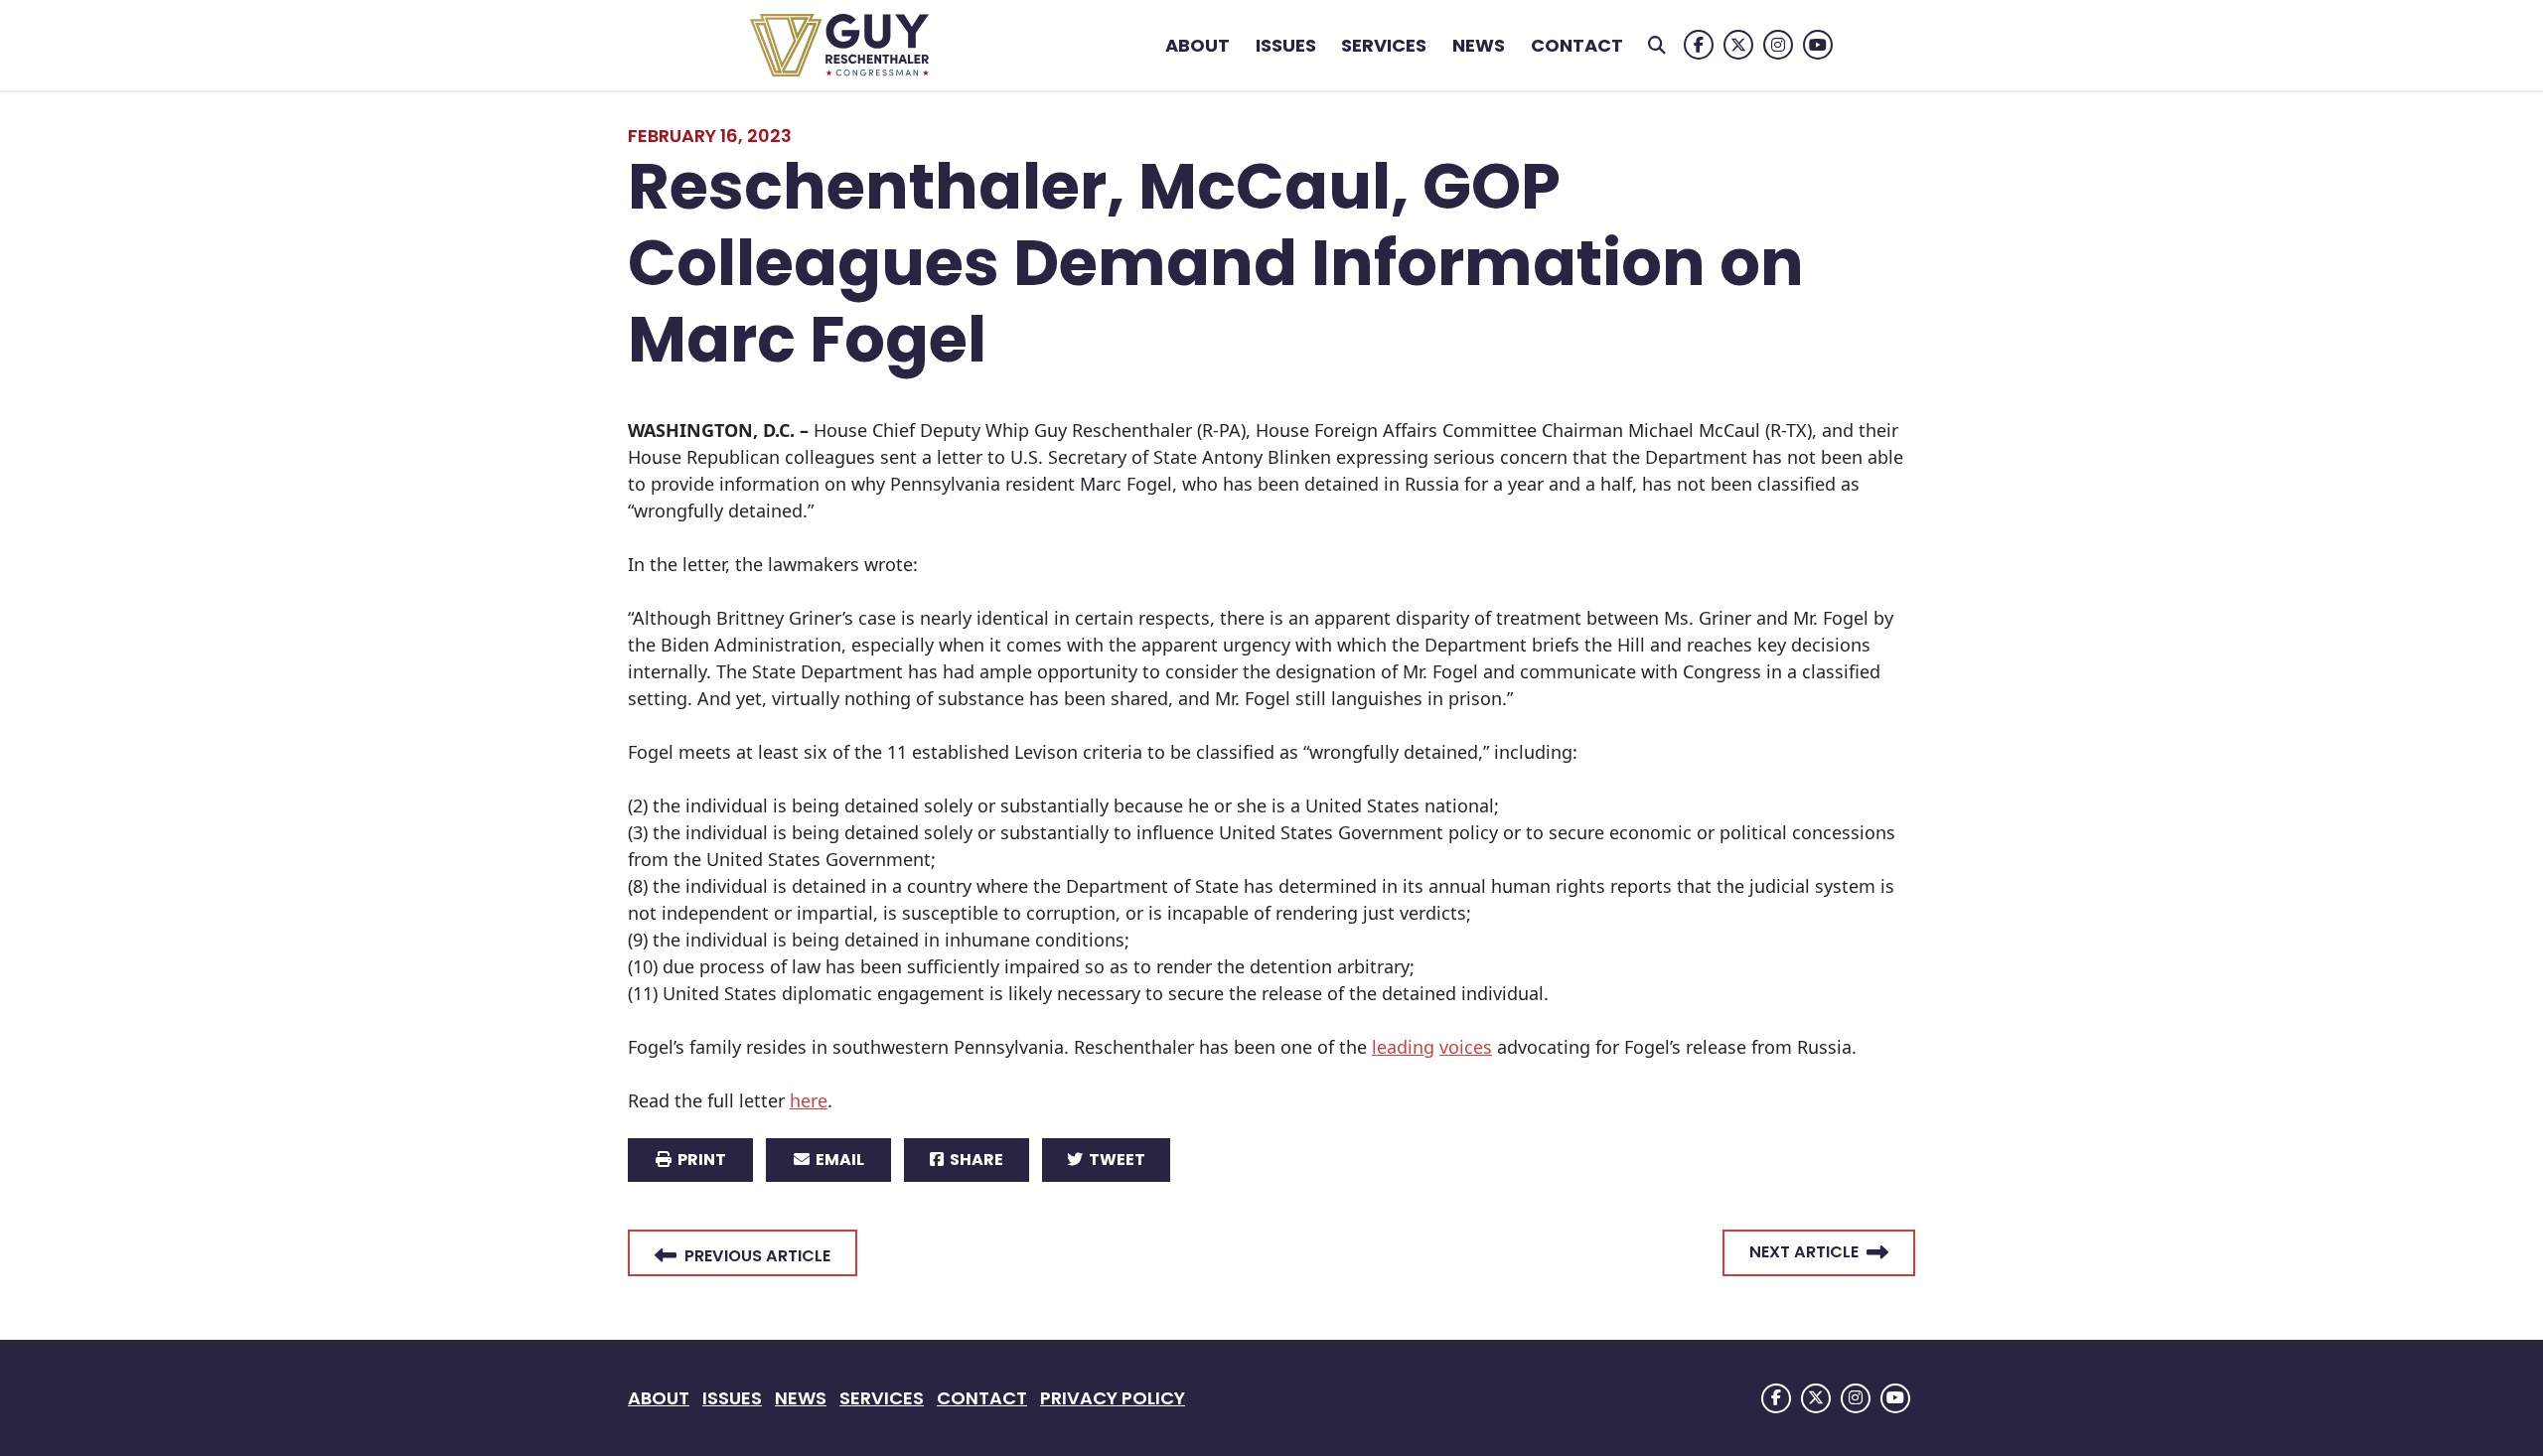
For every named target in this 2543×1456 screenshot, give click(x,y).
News (1479, 45)
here (809, 1100)
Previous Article (757, 1256)
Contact (1577, 45)
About (1197, 45)
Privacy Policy (1113, 1398)
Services (1384, 45)
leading (1403, 1047)
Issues (1286, 45)
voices (1466, 1047)
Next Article (1804, 1252)
